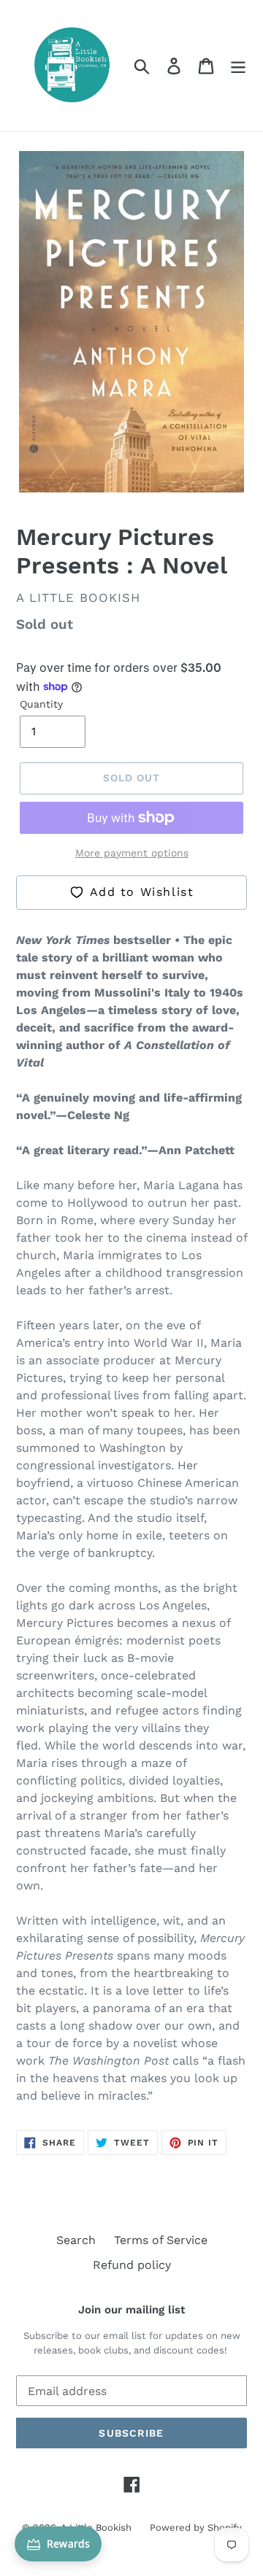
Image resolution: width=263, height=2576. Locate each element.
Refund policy (132, 2265)
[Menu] (238, 66)
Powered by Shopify (196, 2527)
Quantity (41, 704)
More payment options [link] (132, 853)
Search (76, 2240)
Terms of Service (161, 2240)
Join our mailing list (131, 2310)
